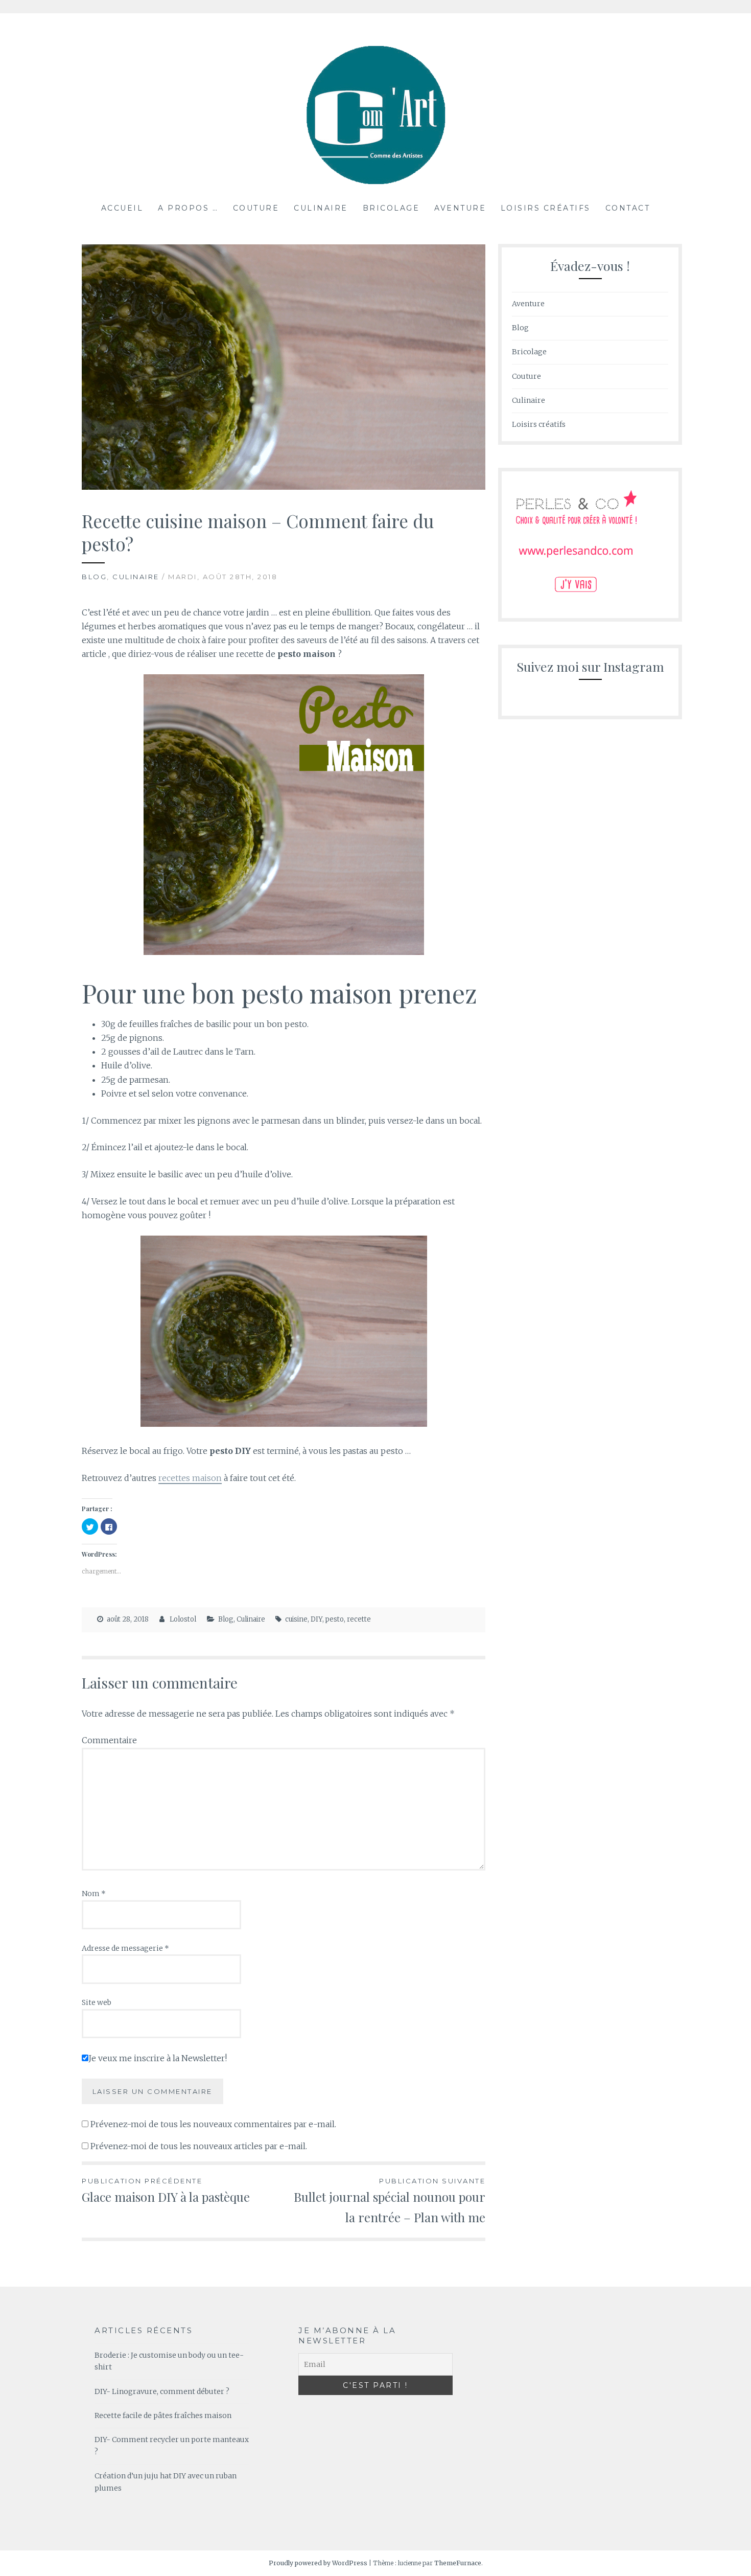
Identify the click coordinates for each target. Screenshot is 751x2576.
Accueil (122, 208)
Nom (94, 1894)
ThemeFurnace (458, 2563)
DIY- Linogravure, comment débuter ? (162, 2391)
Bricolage (391, 208)
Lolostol (183, 1619)
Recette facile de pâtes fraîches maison (163, 2415)
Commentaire (109, 1740)
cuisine (296, 1619)
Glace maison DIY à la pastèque (166, 2191)
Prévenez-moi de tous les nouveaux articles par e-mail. (199, 2146)
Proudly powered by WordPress (318, 2563)
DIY (316, 1619)
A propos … (188, 208)
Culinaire (321, 208)
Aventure (460, 208)
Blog (94, 577)
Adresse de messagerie (125, 1948)
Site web (97, 2002)
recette (359, 1619)
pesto (335, 1619)
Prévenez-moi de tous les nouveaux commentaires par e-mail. (213, 2124)
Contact (628, 208)
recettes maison (190, 1478)
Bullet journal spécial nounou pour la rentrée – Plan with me (390, 2201)
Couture (256, 208)
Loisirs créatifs (546, 208)
